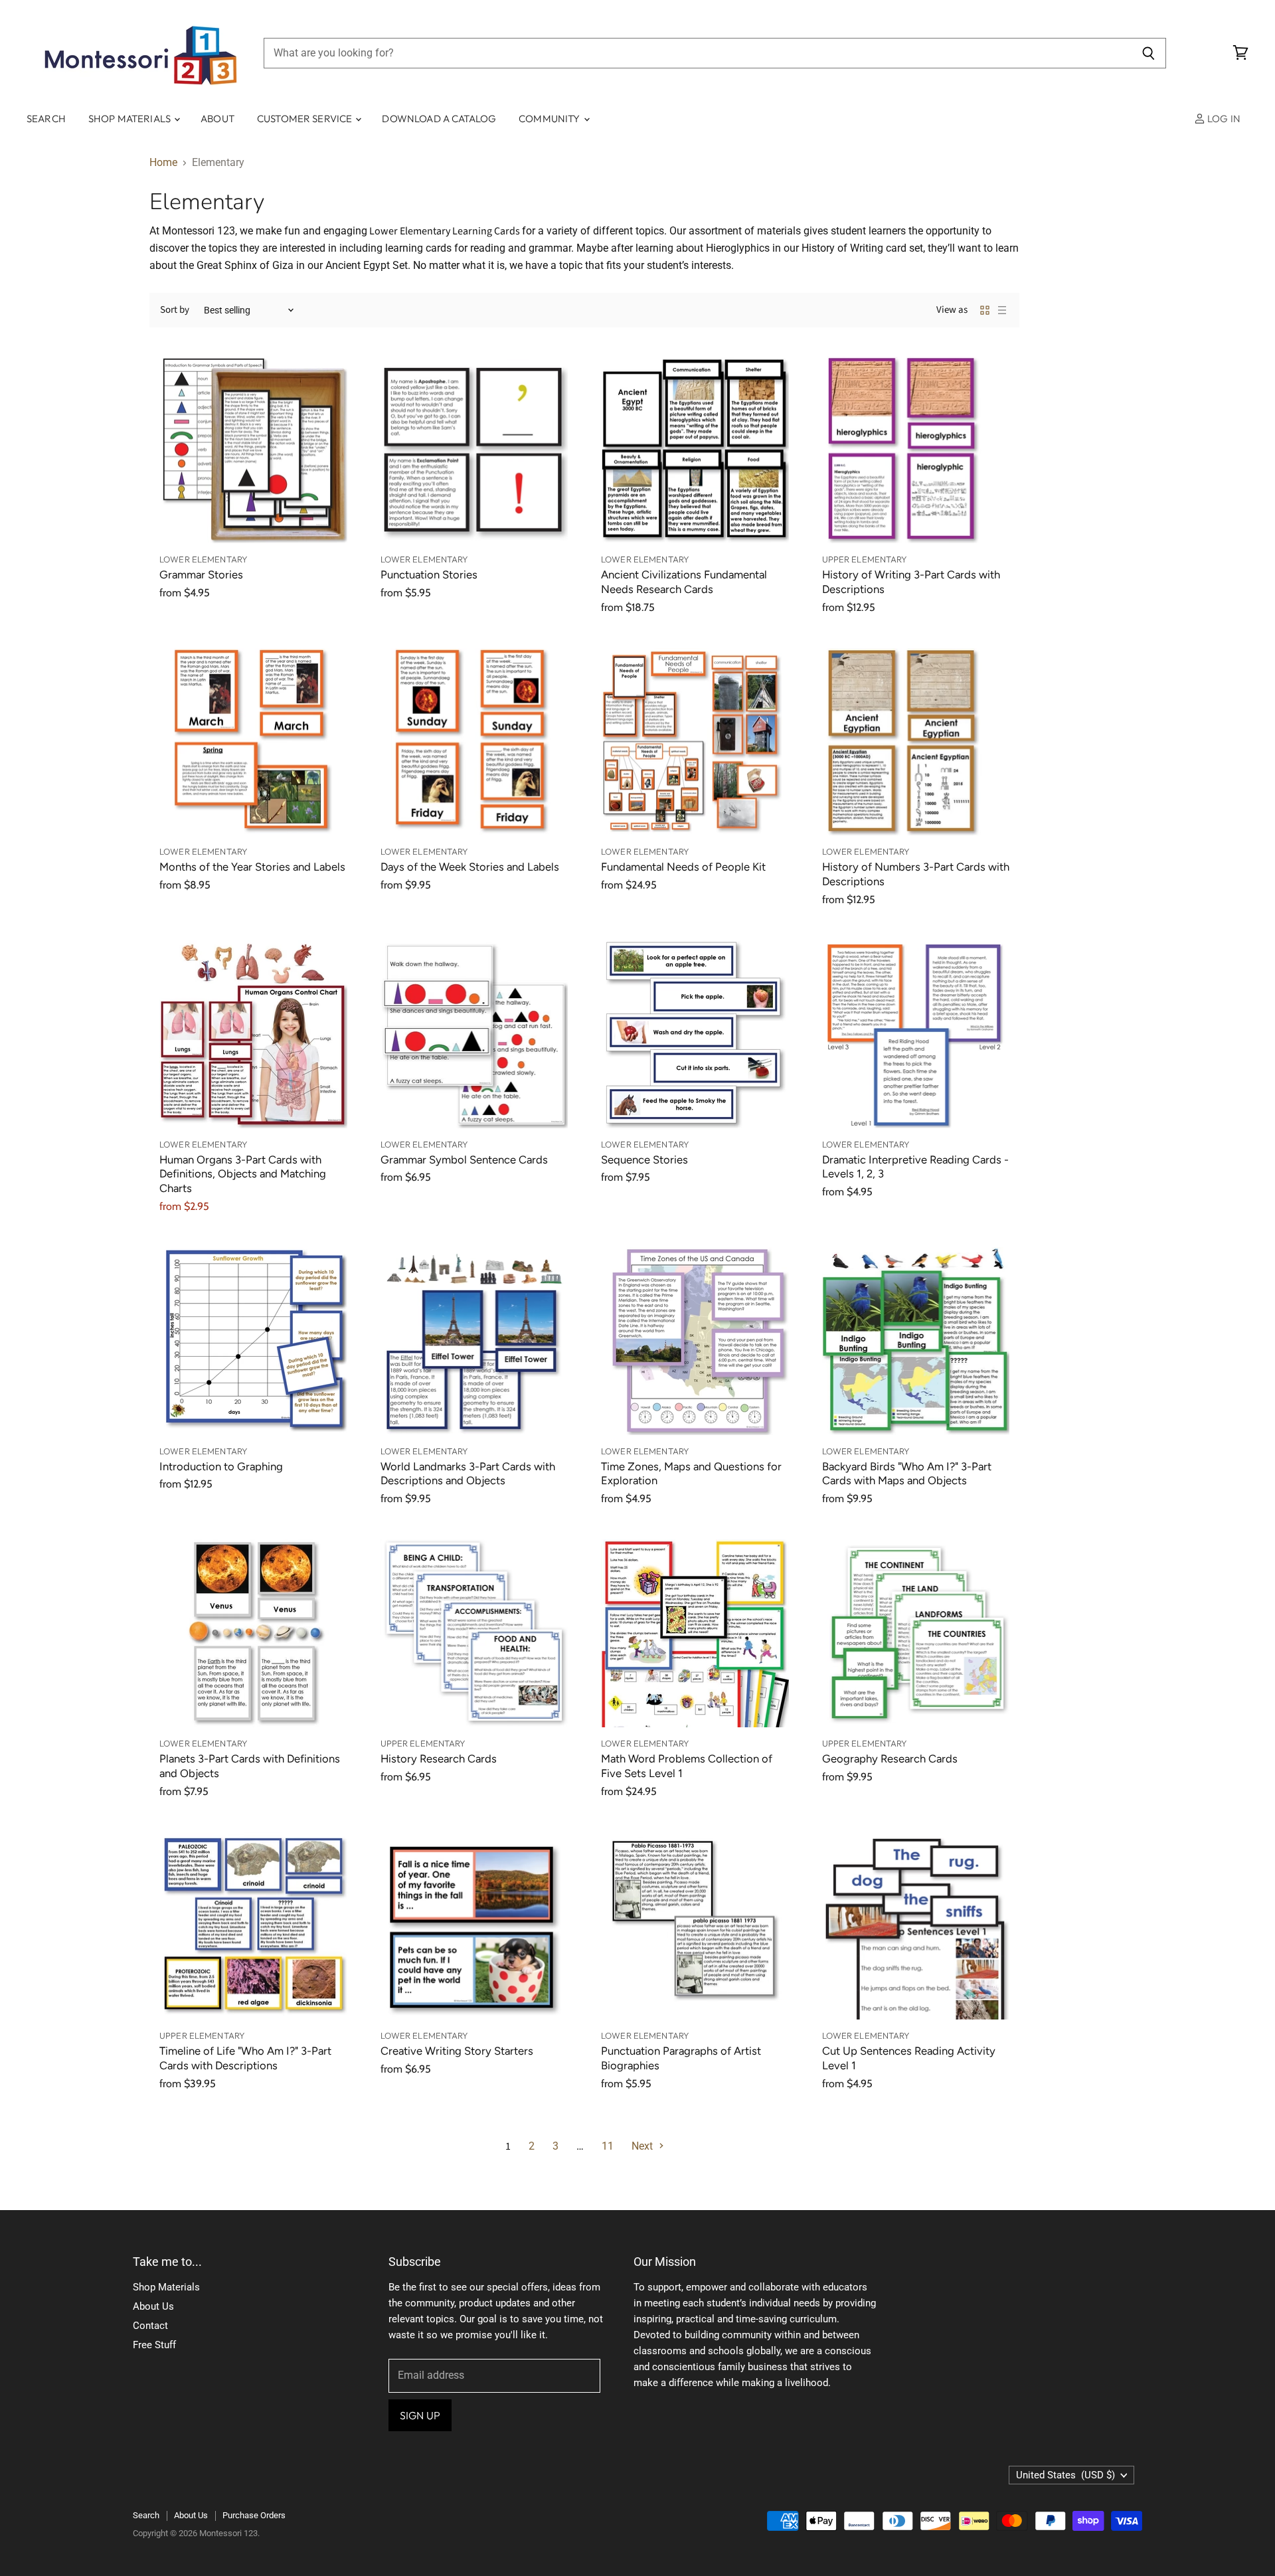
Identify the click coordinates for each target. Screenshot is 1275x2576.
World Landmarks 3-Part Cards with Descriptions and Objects (468, 1474)
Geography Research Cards (890, 1759)
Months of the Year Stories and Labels (252, 867)
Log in (1223, 119)
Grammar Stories (201, 574)
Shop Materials (130, 119)
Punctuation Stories (429, 574)
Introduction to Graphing (221, 1466)
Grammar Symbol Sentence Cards (464, 1159)
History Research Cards (439, 1759)
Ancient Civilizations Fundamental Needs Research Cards (684, 582)
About (217, 119)
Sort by (175, 310)
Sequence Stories (644, 1159)
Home (163, 163)
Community (551, 119)
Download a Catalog (439, 119)
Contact (150, 2326)
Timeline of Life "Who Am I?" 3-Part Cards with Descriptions (245, 2058)
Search (46, 119)
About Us (153, 2306)
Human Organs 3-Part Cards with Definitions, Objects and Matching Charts (243, 1174)
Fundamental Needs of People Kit (683, 867)
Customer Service (306, 119)
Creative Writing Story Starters (457, 2051)
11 (608, 2146)
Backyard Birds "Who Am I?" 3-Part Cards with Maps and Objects (907, 1474)
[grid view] (985, 310)
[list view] (1002, 310)
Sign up (420, 2415)
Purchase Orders (254, 2515)
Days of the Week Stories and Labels (470, 867)
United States (1065, 2475)
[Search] (1148, 53)
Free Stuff (154, 2345)
